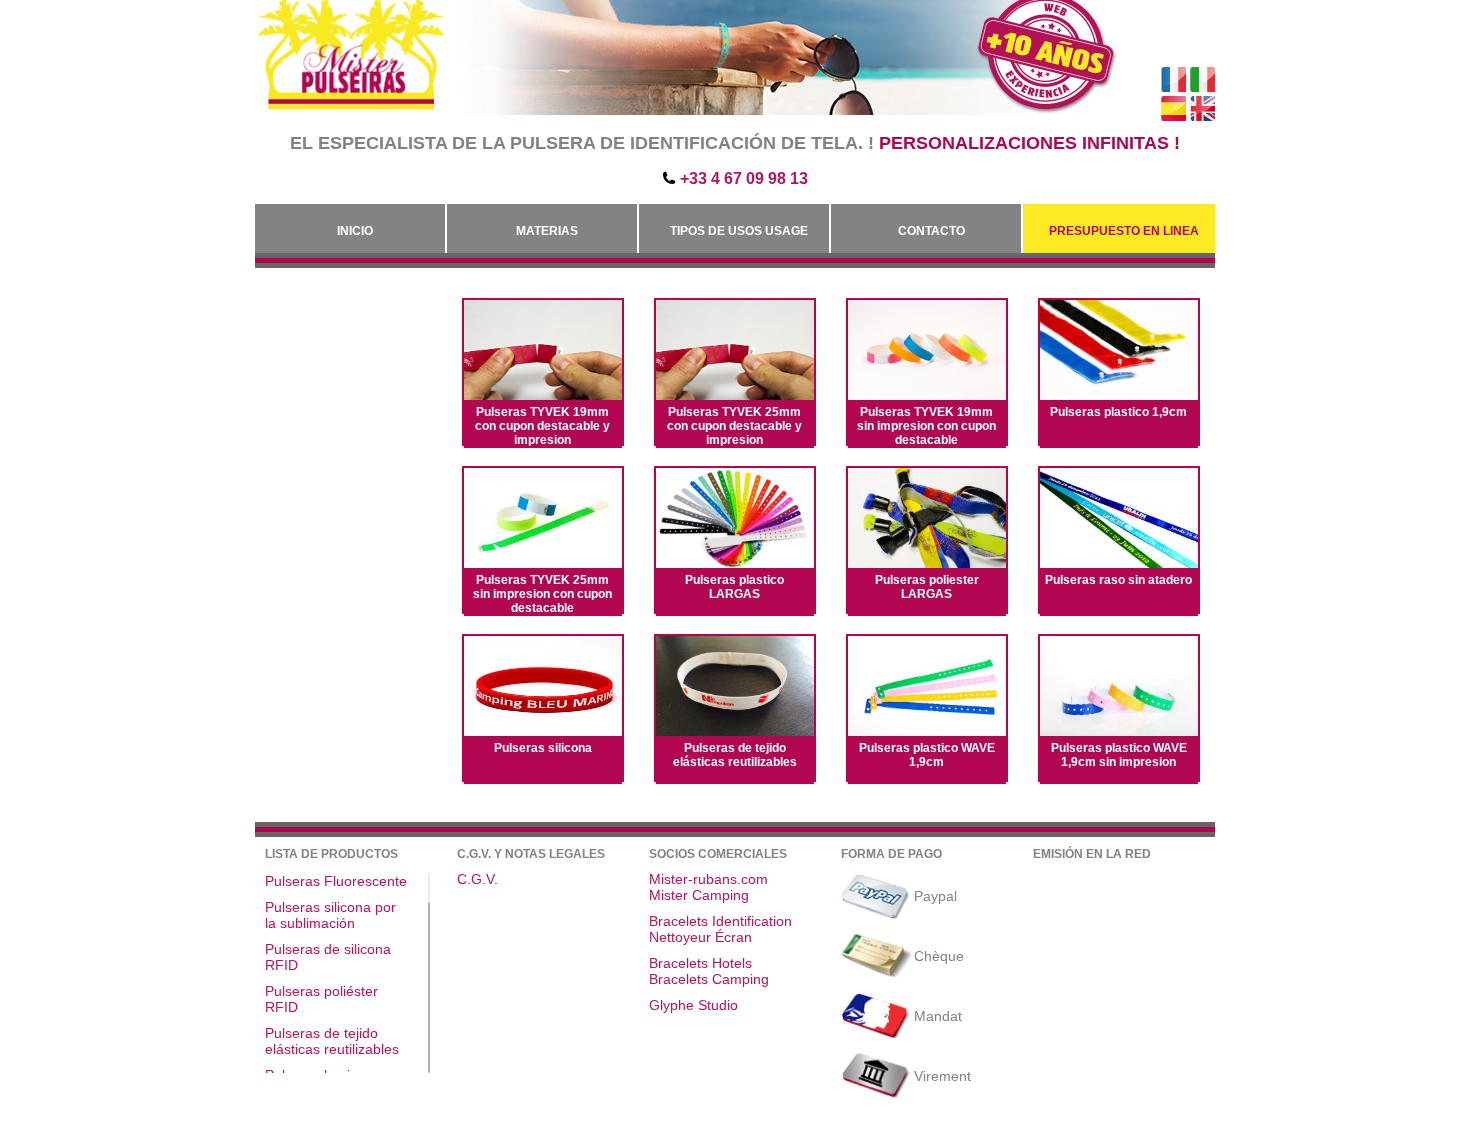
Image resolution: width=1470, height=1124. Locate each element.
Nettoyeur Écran (700, 937)
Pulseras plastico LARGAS (734, 587)
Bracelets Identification (720, 921)
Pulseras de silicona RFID (328, 957)
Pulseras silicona (543, 748)
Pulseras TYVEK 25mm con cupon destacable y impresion (734, 426)
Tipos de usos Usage (739, 231)
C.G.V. (477, 879)
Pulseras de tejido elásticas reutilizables (735, 755)
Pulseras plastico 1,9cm (1118, 412)
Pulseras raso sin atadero (1118, 580)
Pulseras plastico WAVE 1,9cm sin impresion (1119, 755)
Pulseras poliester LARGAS (927, 587)
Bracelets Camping (709, 979)
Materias (547, 231)
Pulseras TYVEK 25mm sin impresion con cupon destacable (542, 594)
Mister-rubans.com (708, 879)
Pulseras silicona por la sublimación (330, 915)
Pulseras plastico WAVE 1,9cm (927, 755)
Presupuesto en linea (1124, 231)
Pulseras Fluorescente (336, 881)
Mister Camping (699, 895)
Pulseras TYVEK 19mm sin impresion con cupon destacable (926, 426)
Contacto (931, 231)
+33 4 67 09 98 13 (744, 178)
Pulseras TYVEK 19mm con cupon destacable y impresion (542, 426)
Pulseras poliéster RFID (321, 999)
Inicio (355, 231)
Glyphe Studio (693, 1005)
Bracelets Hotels (700, 963)
